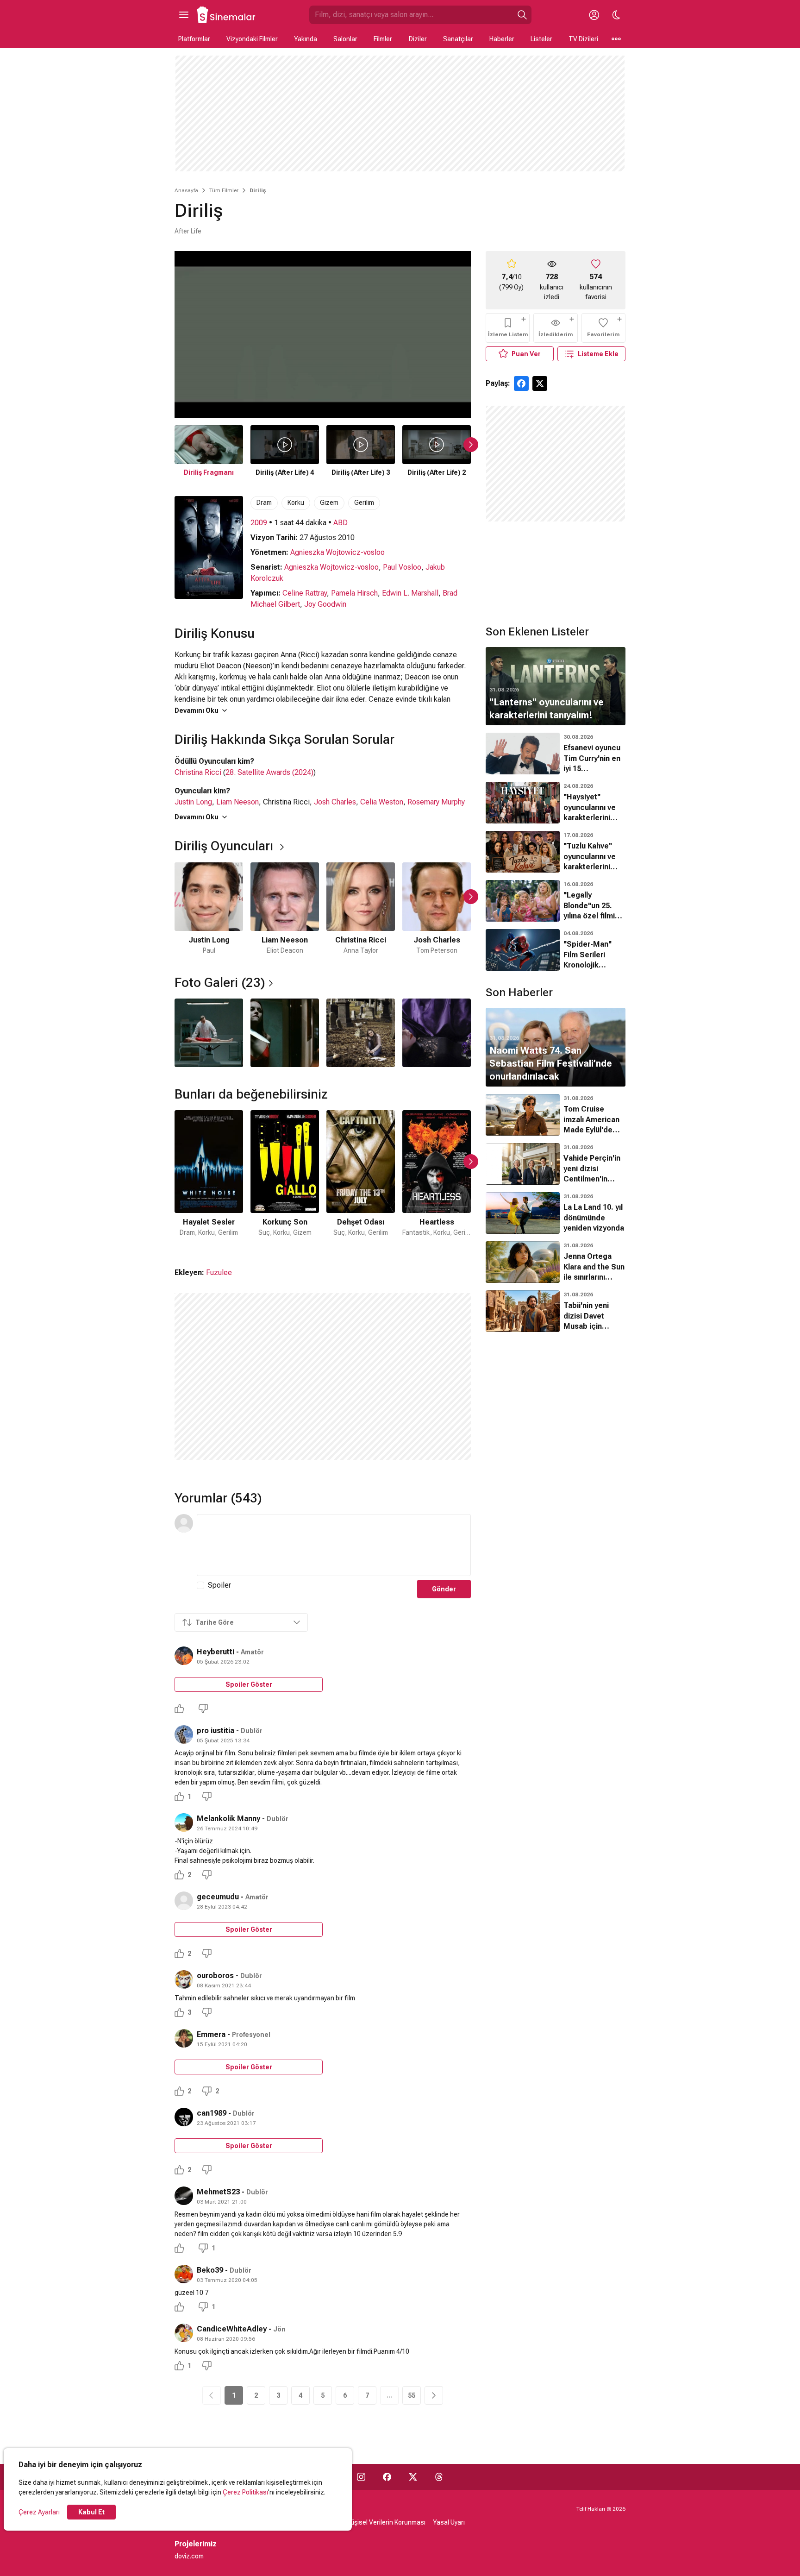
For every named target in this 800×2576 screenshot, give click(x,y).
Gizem (329, 503)
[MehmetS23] (184, 2196)
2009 (259, 523)
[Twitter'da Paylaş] (540, 383)
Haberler (502, 39)
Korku (296, 503)
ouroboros (215, 1976)
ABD (341, 523)
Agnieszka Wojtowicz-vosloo (337, 552)
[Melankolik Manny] (184, 1822)
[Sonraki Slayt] (471, 445)
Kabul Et (91, 2512)
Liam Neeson (237, 802)
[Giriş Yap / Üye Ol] (594, 15)
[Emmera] (184, 2038)
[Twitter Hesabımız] (413, 2477)
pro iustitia (216, 1731)
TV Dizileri (583, 39)
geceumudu (218, 1897)
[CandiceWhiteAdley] (184, 2333)
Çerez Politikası (245, 2492)
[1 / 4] (209, 1033)
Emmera (211, 2034)
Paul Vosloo (402, 567)
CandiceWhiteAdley (232, 2329)
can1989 (212, 2113)
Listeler (541, 39)
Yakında (306, 39)
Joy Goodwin (325, 604)
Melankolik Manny (228, 1819)
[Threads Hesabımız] (439, 2477)
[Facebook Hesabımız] (387, 2477)
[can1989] (184, 2117)
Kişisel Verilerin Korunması (387, 2522)
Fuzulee (219, 1272)
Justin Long (193, 802)
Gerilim (364, 503)
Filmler (383, 39)
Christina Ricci (198, 772)
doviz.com (189, 2556)
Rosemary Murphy (436, 802)
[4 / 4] (437, 1033)
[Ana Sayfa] (226, 15)
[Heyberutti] (184, 1656)
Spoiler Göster (249, 1684)
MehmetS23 (218, 2192)
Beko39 (210, 2270)
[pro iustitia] (184, 1734)
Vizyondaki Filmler (252, 39)
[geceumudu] (184, 1901)
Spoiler (219, 1585)
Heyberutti (216, 1652)
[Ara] (522, 15)
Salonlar (345, 39)
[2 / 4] (285, 1033)
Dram (264, 503)
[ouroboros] (184, 1979)
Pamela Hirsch (354, 593)
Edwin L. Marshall (410, 593)
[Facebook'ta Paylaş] (521, 383)
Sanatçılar (458, 39)
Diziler (418, 39)
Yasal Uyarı (449, 2522)
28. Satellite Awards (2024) (269, 772)
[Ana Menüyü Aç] (184, 15)
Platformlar (194, 39)
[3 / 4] (361, 1033)
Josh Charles (335, 802)
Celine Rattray (305, 593)
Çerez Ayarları (39, 2512)
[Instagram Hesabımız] (361, 2477)
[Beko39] (184, 2274)
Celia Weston (382, 802)
